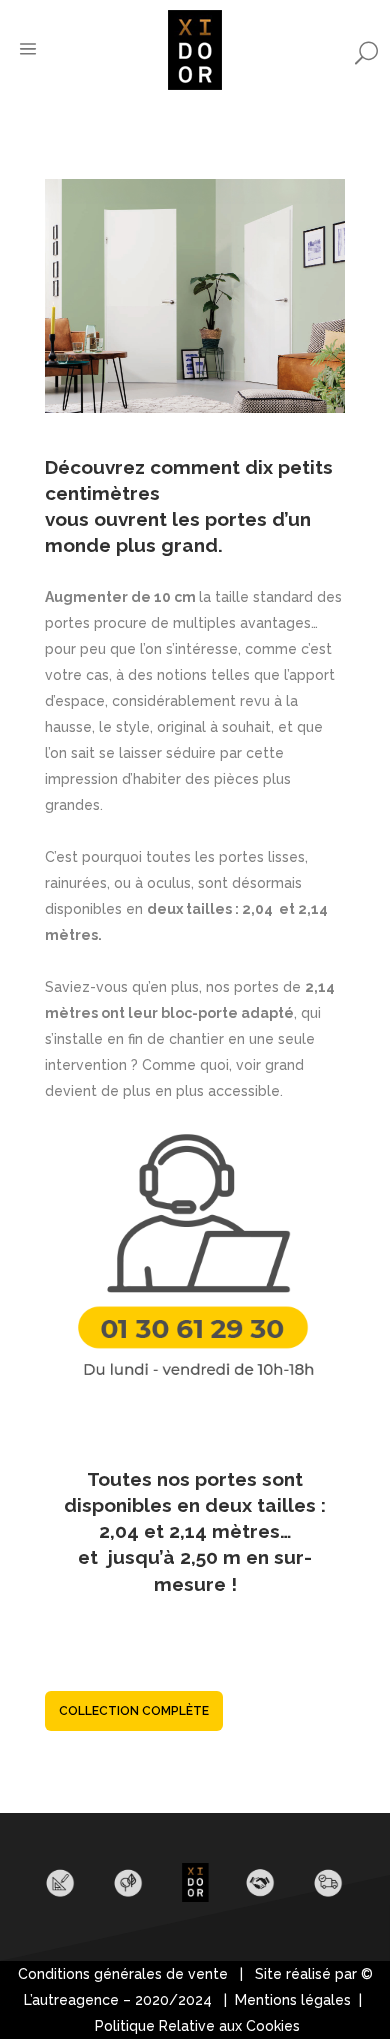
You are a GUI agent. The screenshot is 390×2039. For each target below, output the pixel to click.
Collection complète (134, 1711)
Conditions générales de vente (123, 1974)
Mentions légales (295, 2000)
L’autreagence (71, 2000)
